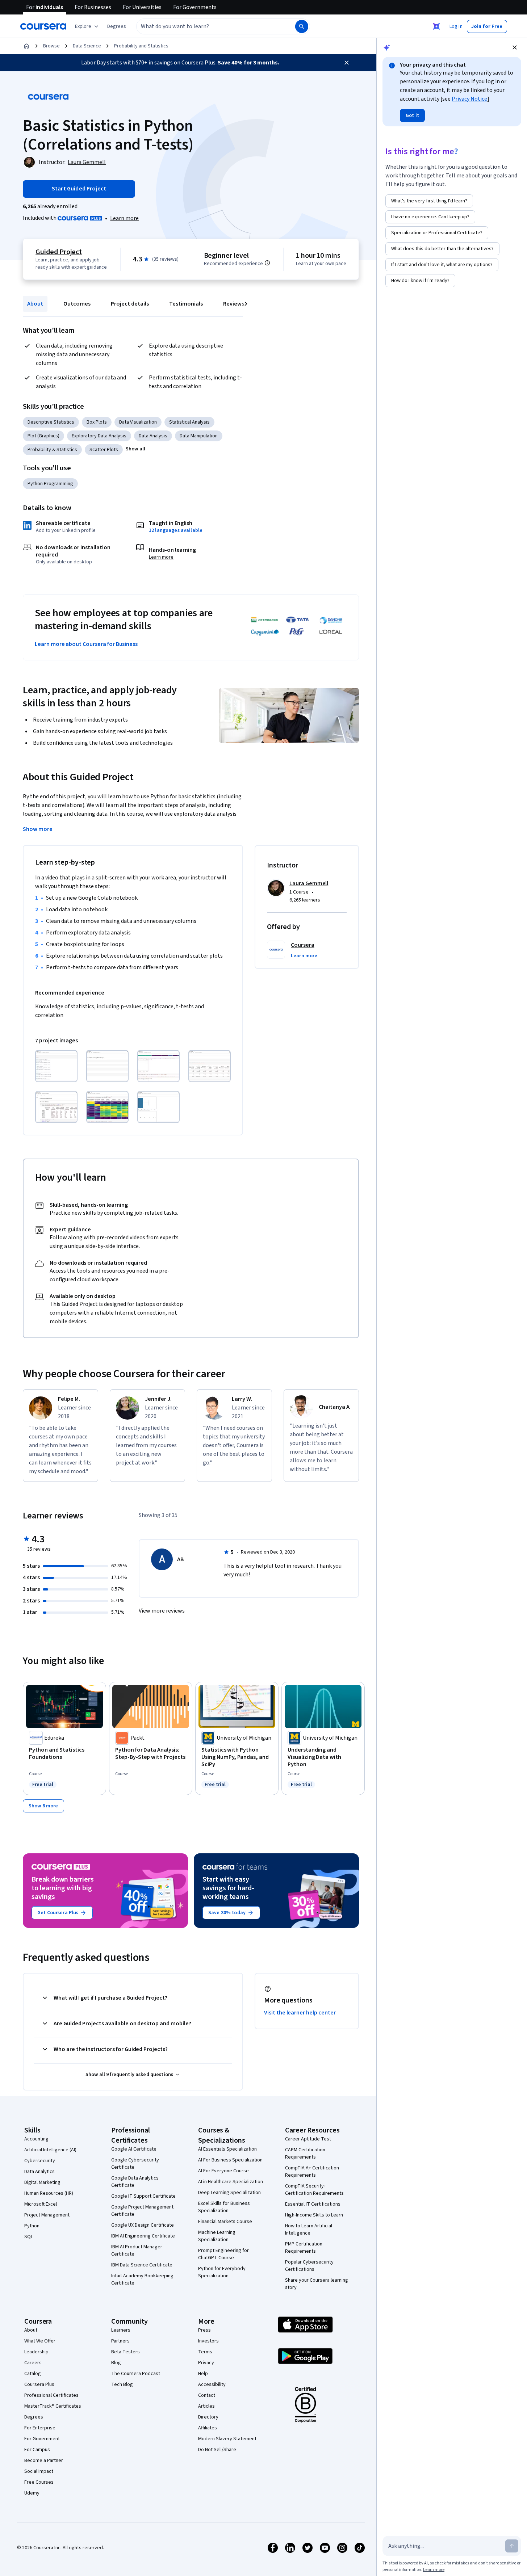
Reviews (234, 304)
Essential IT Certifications (313, 2204)
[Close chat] (515, 47)
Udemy (32, 2493)
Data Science (87, 46)
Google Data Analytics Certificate (135, 2182)
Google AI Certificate (134, 2149)
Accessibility (212, 2384)
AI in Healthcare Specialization (231, 2182)
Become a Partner (44, 2461)
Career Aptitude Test (308, 2139)
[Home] (26, 46)
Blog (116, 2363)
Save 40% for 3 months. (248, 63)
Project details (130, 304)
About (35, 304)
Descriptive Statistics (51, 422)
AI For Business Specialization (230, 2160)
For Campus (37, 2450)
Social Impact (39, 2471)
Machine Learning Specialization (217, 2236)
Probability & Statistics (52, 450)
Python (32, 2226)
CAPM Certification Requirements (305, 2153)
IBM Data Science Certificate (142, 2265)
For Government (42, 2439)
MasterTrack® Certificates (53, 2406)
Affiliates (208, 2428)
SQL (29, 2237)
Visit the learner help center (300, 2013)
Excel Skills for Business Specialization (224, 2207)
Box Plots (97, 422)
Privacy (206, 2363)
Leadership (36, 2352)
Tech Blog (122, 2384)
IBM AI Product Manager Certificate (137, 2251)
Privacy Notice (469, 99)
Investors (208, 2341)
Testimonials (186, 304)
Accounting (36, 2139)
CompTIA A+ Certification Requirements (312, 2172)
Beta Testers (126, 2352)
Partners (120, 2341)
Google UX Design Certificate (143, 2225)
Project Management (47, 2215)
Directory (208, 2417)
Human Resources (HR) (49, 2193)
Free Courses (39, 2482)
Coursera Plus (39, 2384)
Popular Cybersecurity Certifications (309, 2266)
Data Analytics (39, 2172)
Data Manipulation (199, 436)
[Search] (302, 26)
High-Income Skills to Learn (314, 2215)
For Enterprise (40, 2428)
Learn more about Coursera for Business (86, 644)
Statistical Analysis (189, 422)
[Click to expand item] (56, 1066)
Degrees (34, 2417)
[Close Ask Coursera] (436, 26)
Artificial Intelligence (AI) (50, 2150)
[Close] (347, 63)
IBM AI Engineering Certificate (143, 2236)
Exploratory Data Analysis (99, 436)
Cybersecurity (40, 2161)
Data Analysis (153, 436)
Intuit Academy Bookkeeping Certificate (142, 2279)
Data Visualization (138, 422)
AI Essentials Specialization (227, 2149)
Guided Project (59, 252)
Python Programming (50, 484)
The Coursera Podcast (136, 2374)
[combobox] (208, 26)
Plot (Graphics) (43, 436)
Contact (207, 2395)
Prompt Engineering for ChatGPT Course (223, 2254)
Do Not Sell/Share (217, 2450)
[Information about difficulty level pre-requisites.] (267, 263)
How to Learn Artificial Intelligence (309, 2230)
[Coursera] (43, 26)
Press (204, 2330)
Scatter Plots (104, 450)
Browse (51, 46)
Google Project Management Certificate (142, 2211)
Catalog (33, 2374)
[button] (117, 26)
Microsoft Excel (41, 2204)
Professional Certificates (51, 2395)
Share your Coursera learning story (317, 2284)
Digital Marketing (42, 2182)
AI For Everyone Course (223, 2171)
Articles (206, 2406)
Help (203, 2374)
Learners (121, 2330)
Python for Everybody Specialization (222, 2272)
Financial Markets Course (225, 2222)
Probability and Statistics (141, 46)
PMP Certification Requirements (304, 2248)
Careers (33, 2363)
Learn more (124, 218)
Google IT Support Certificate (143, 2196)
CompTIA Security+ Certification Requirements (314, 2190)
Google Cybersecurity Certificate (135, 2164)
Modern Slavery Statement (227, 2439)
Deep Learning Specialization (229, 2193)
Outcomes (77, 304)
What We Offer (40, 2341)
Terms (205, 2352)
